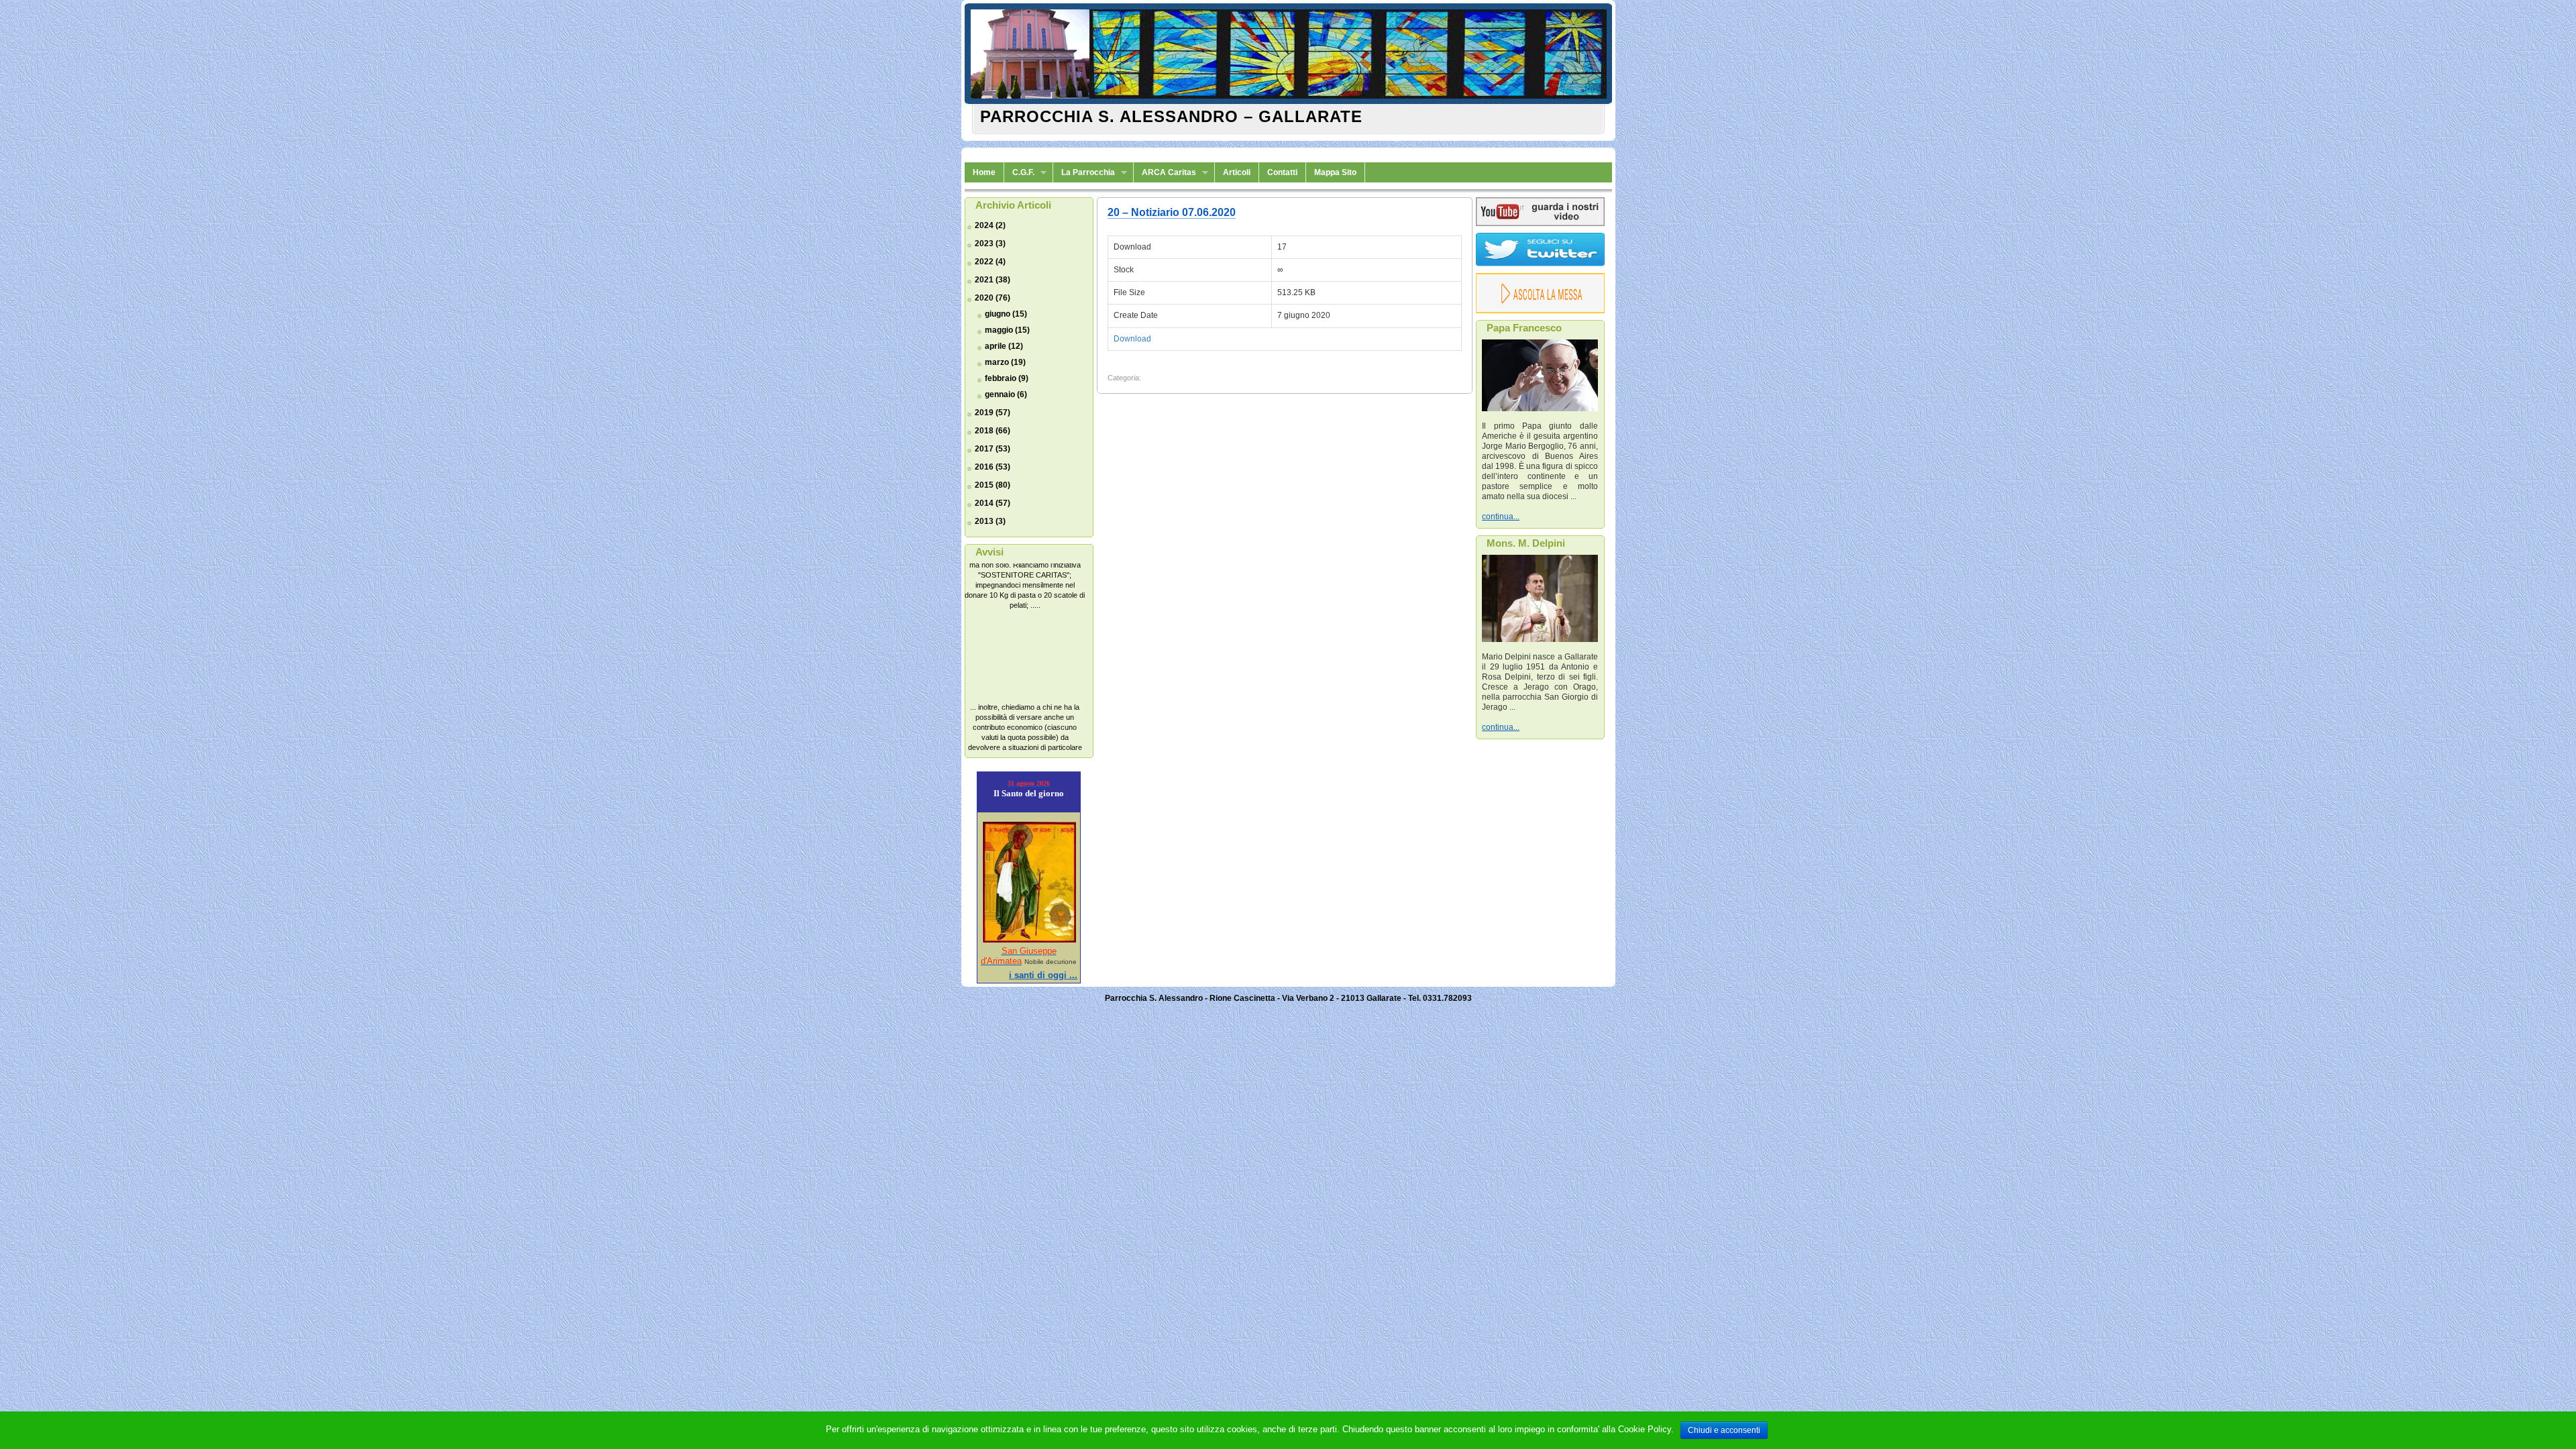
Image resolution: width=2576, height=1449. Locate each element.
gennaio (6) (1006, 394)
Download (1132, 339)
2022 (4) (990, 262)
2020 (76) (992, 298)
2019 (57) (992, 413)
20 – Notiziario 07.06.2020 (1172, 212)
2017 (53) (992, 449)
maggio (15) (1007, 330)
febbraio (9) (1007, 378)
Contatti (1282, 172)
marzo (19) (1005, 362)
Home (984, 172)
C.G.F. (1019, 173)
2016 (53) (992, 467)
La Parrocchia (1084, 173)
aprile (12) (1004, 346)
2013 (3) (990, 521)
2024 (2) (990, 225)
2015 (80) (992, 485)
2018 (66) (992, 431)
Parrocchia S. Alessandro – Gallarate (1171, 116)
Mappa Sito (1335, 172)
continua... (1501, 517)
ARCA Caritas (1165, 173)
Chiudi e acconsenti (1724, 1430)
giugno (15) (1006, 314)
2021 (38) (992, 280)
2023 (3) (990, 244)
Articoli (1237, 172)
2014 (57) (992, 503)
